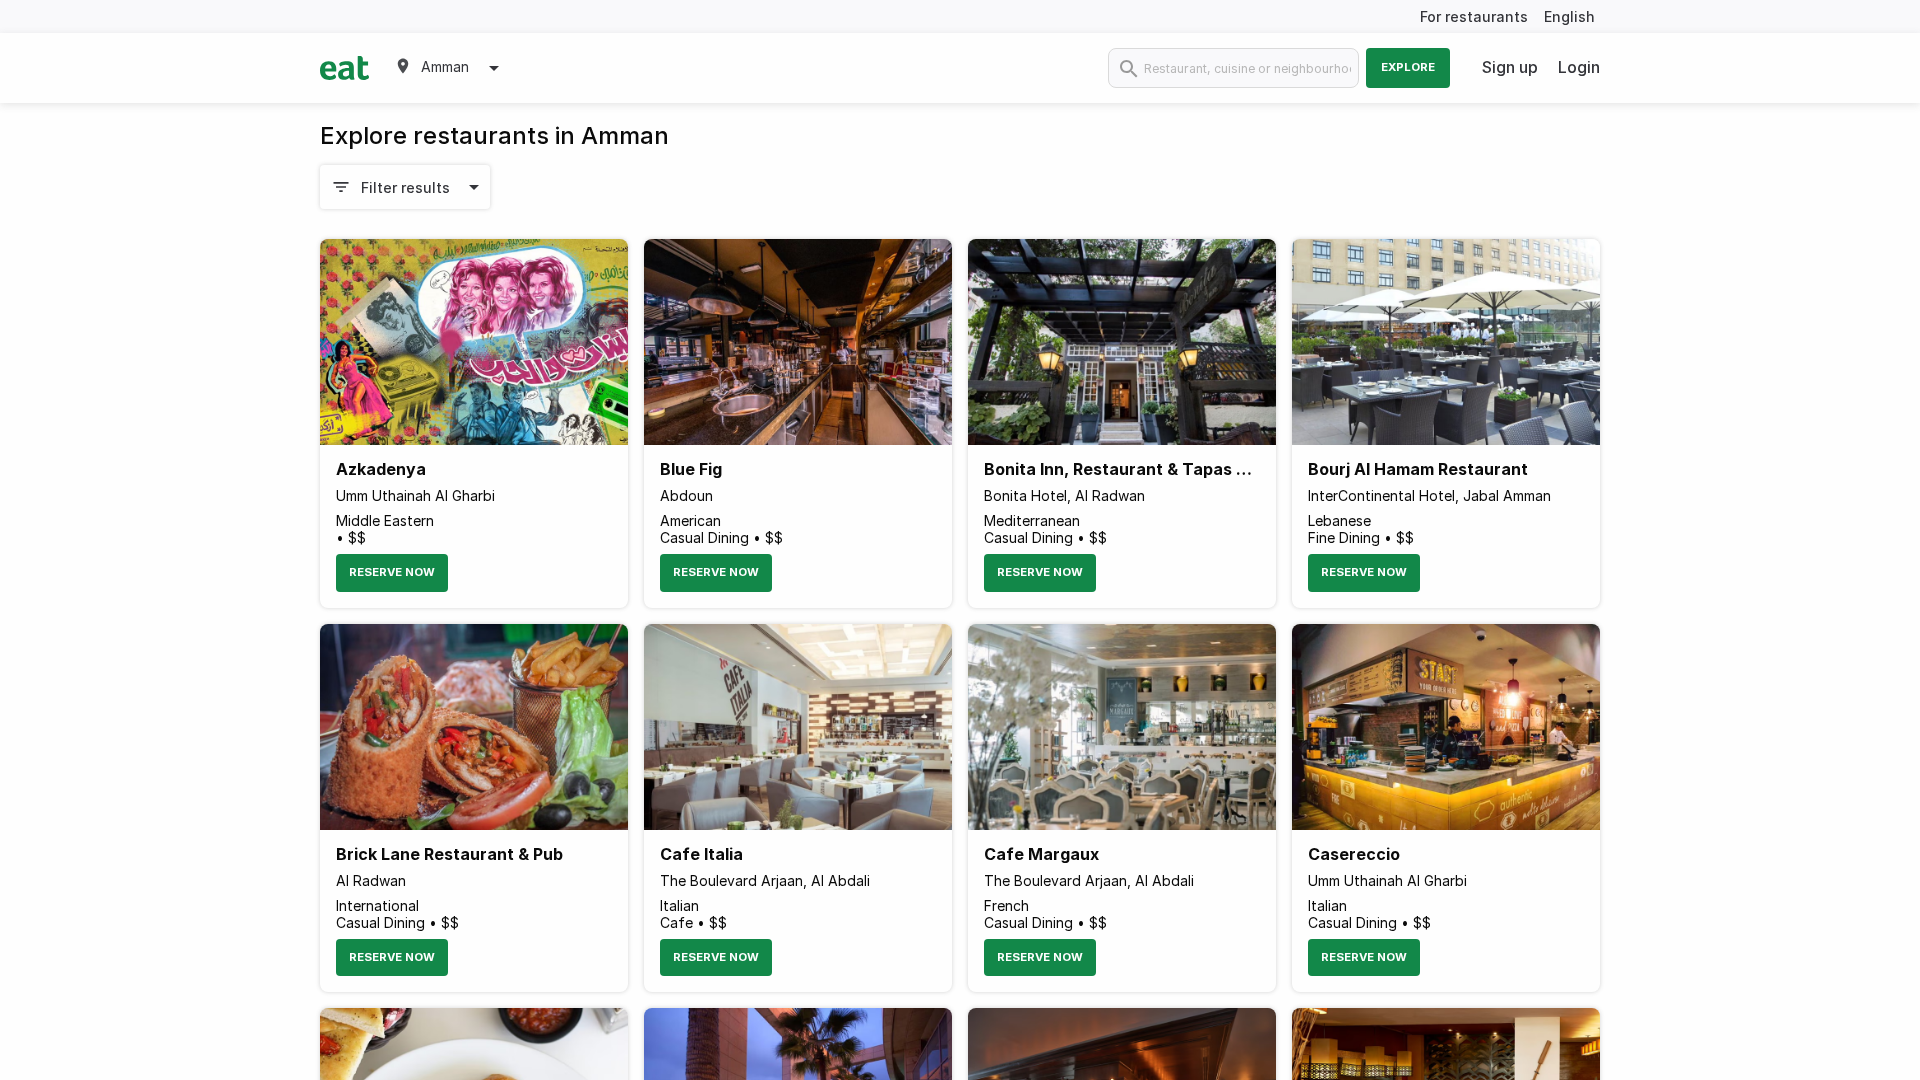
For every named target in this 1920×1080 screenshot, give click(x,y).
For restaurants (1474, 16)
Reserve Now (392, 572)
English (1569, 16)
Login (1579, 67)
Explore (1408, 67)
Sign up (1510, 67)
